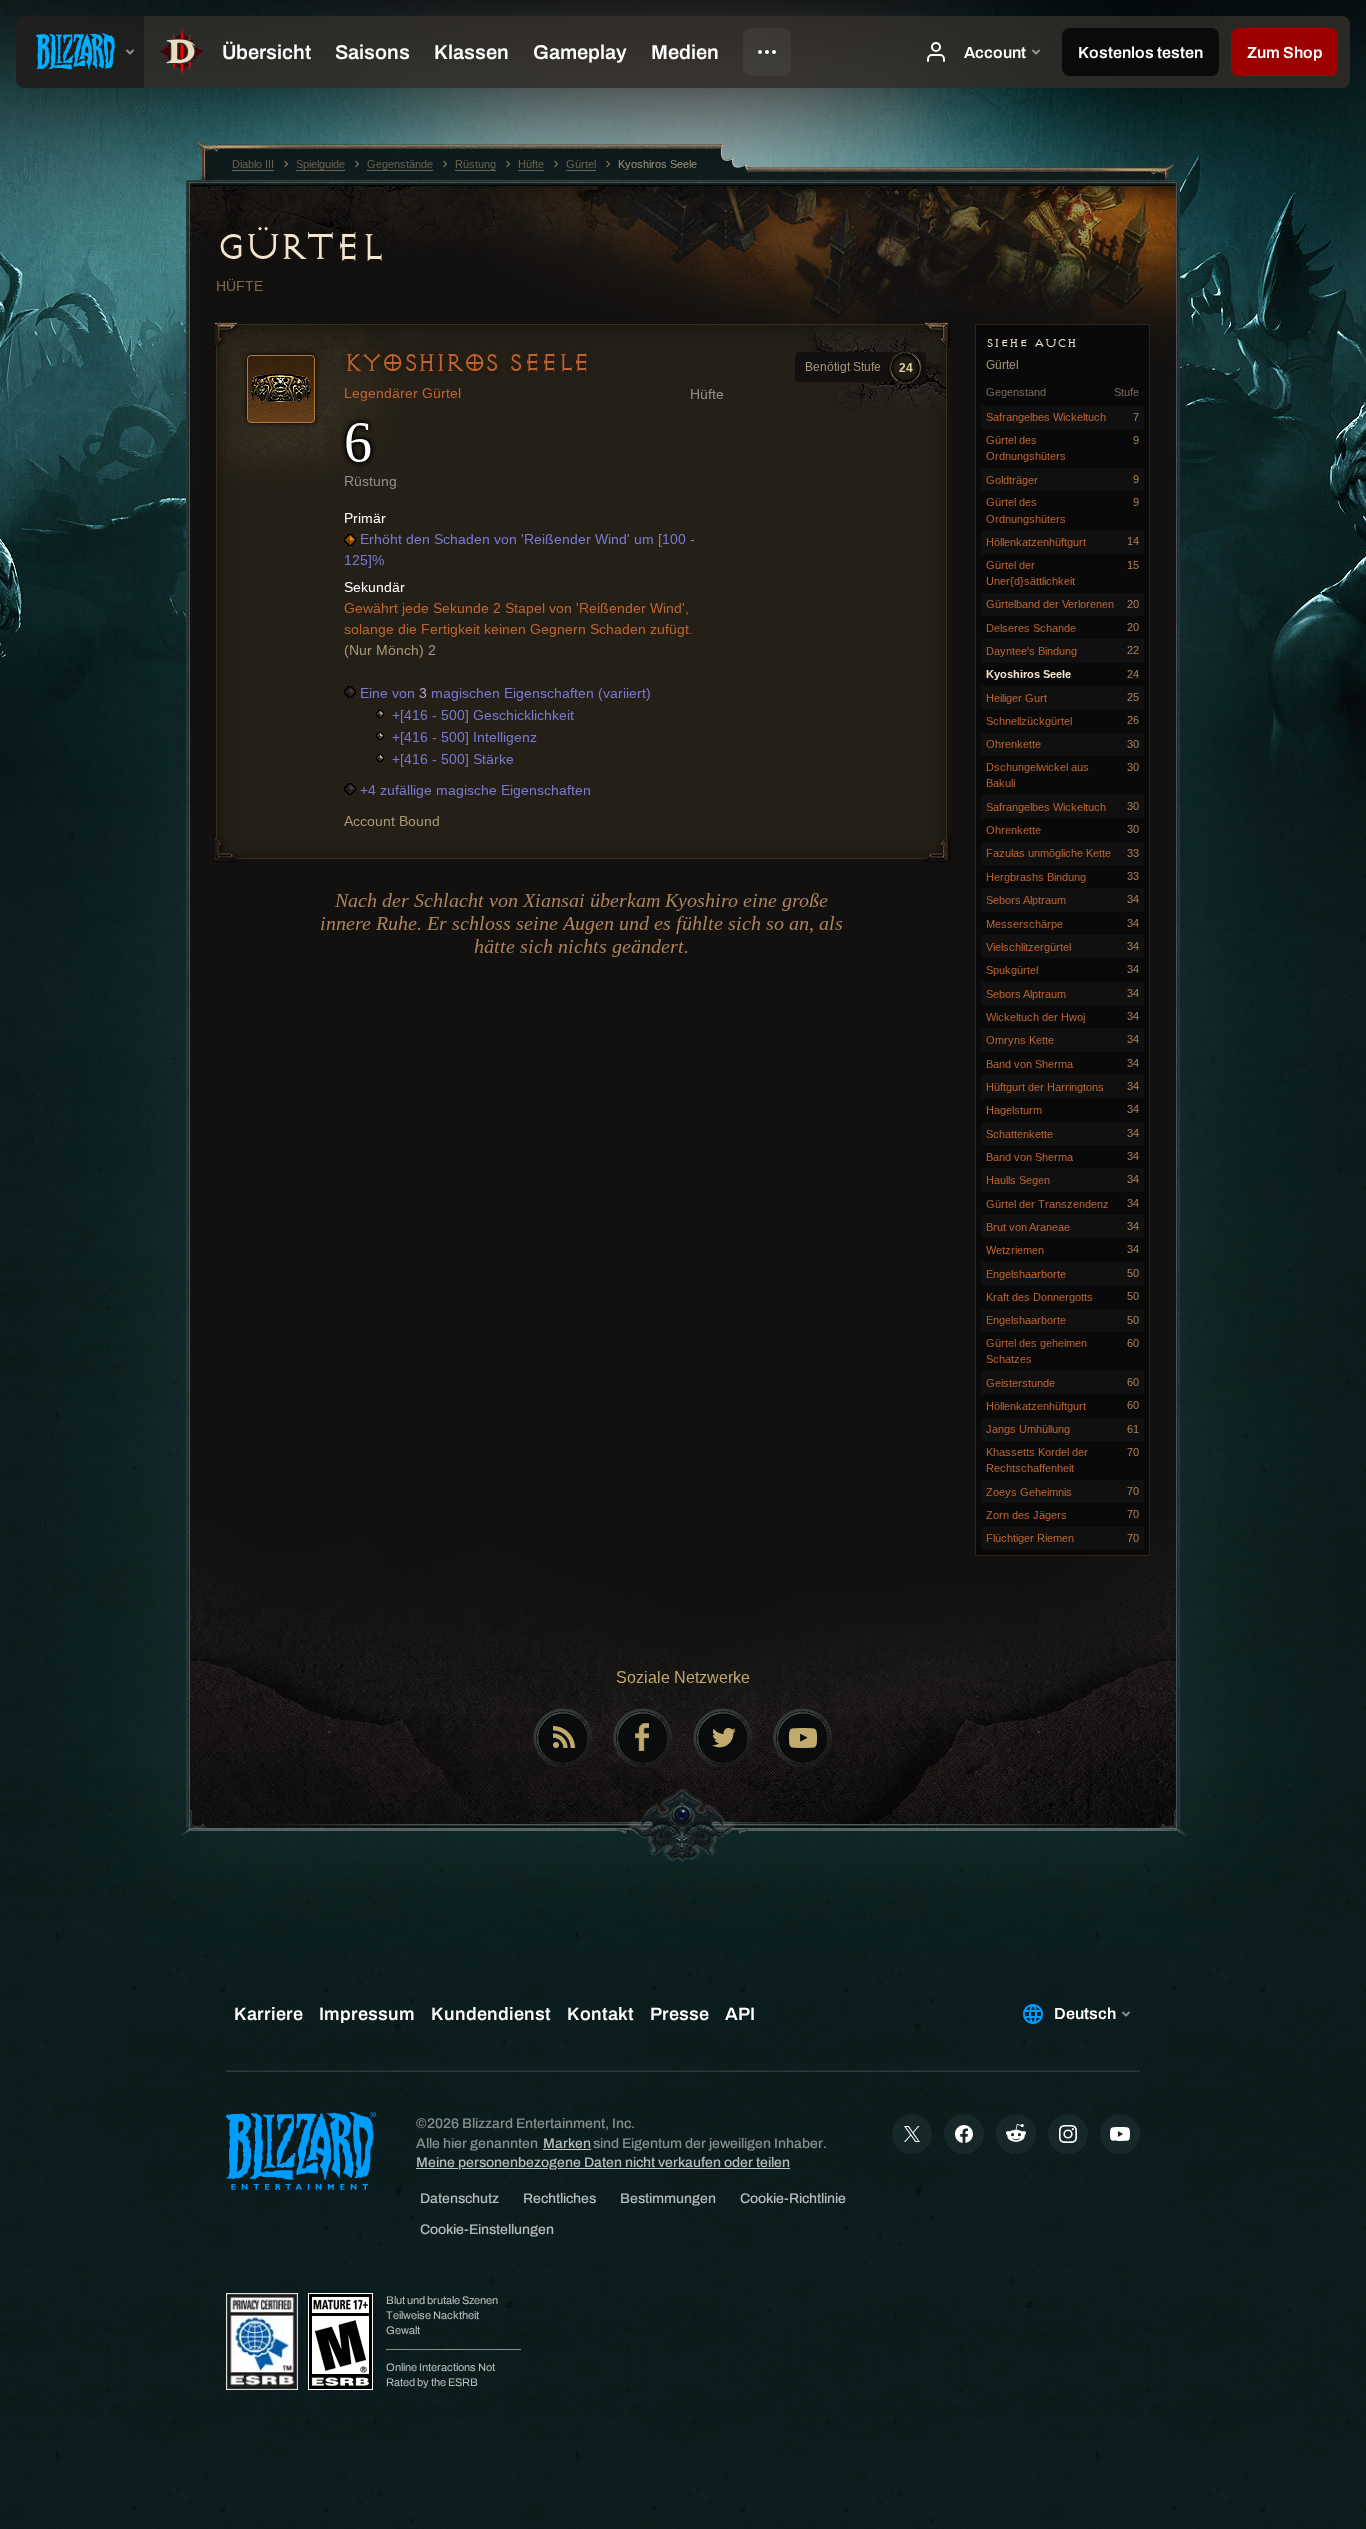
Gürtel (299, 247)
